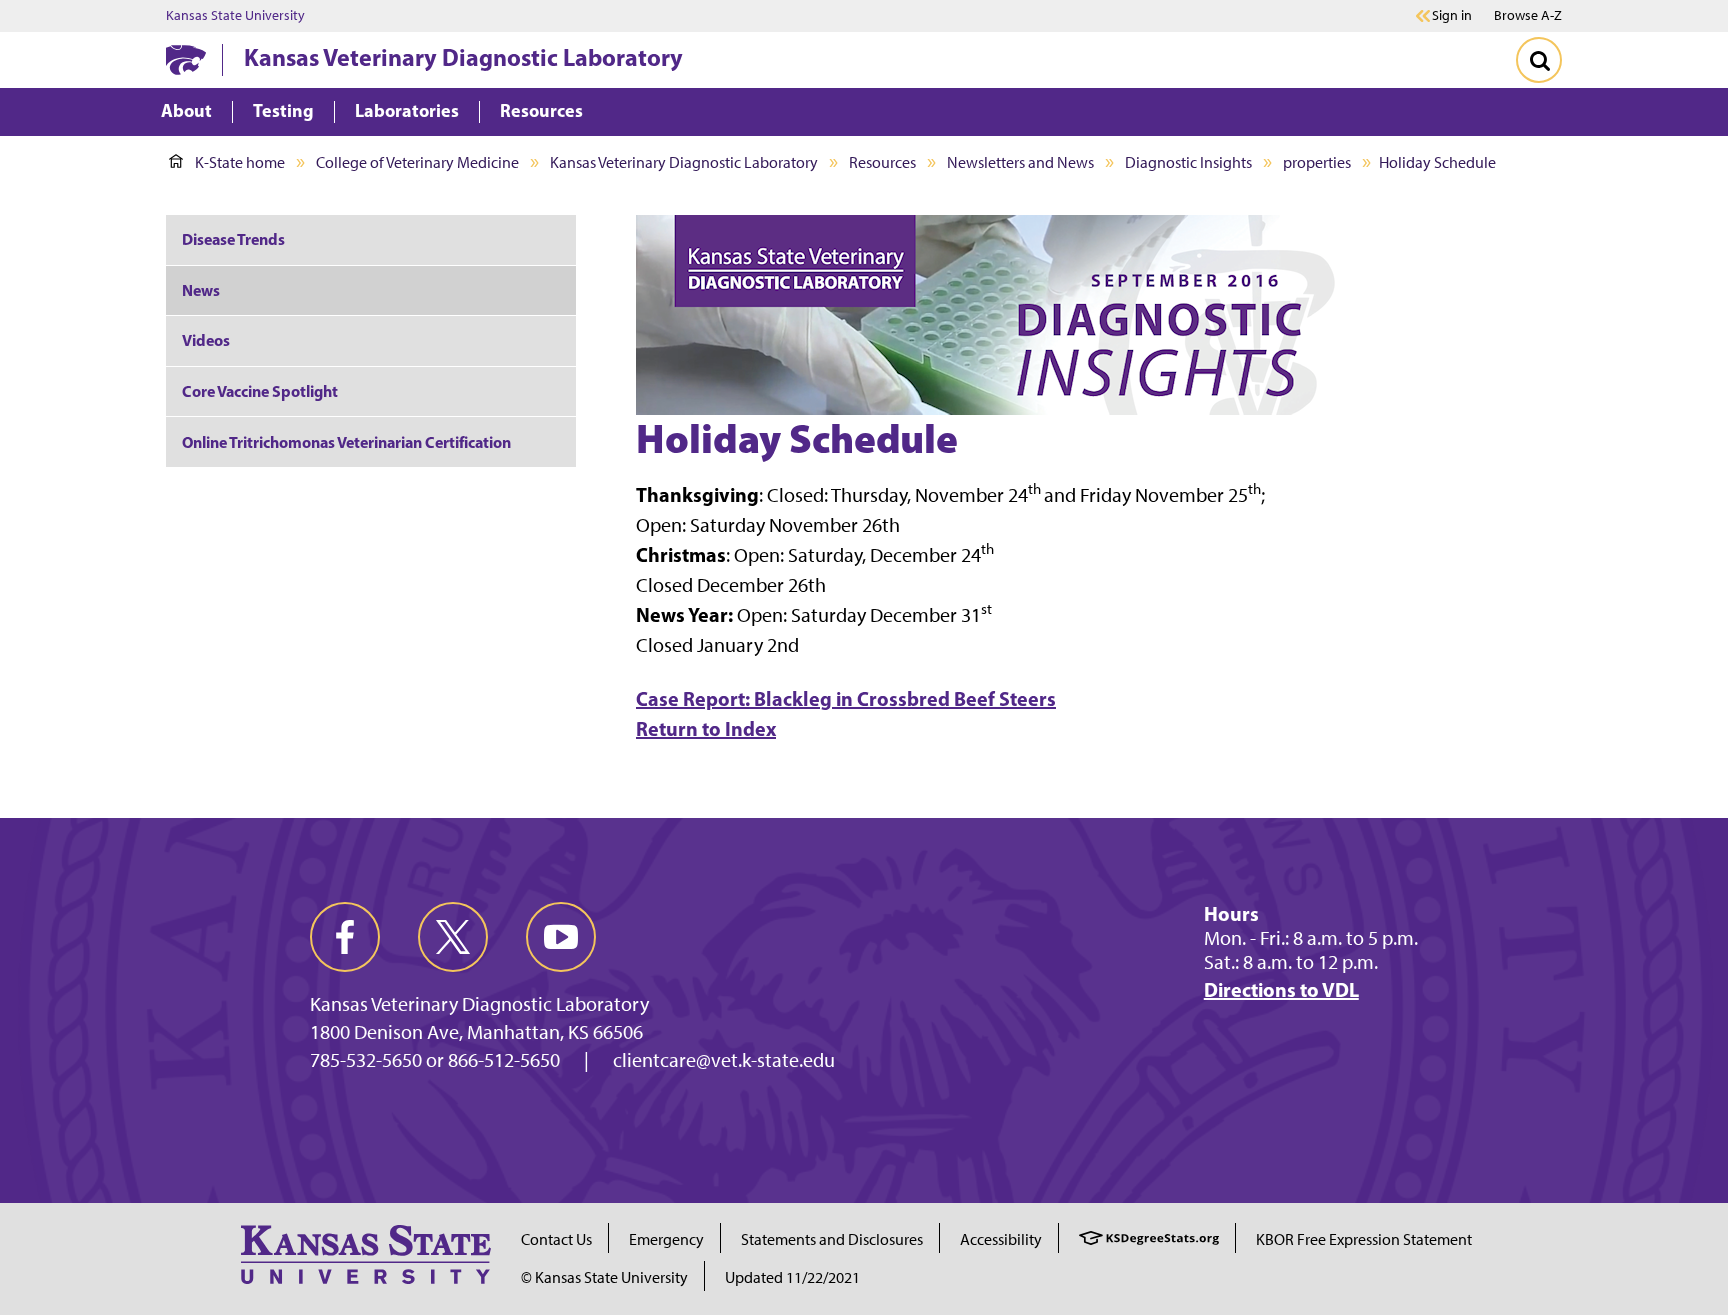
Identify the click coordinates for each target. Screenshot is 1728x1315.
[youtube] (561, 937)
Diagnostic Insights (1188, 162)
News (201, 290)
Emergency (666, 1239)
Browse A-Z (1528, 15)
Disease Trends (233, 239)
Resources (882, 162)
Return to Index (706, 728)
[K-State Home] (186, 59)
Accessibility (1001, 1239)
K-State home (240, 162)
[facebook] (345, 937)
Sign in (1452, 16)
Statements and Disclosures (832, 1239)
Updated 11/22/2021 (792, 1277)
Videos (206, 340)
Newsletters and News (1020, 162)
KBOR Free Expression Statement (1364, 1239)
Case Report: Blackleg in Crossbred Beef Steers (846, 698)
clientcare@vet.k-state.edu (724, 1060)
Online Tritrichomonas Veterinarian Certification (346, 442)
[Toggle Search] (1539, 60)
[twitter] (453, 937)
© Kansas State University (604, 1277)
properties (1317, 162)
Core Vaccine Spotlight (260, 391)
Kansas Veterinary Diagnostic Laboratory (463, 57)
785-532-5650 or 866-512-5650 (435, 1060)
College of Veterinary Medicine (417, 162)
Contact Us (556, 1239)
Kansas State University (235, 16)
